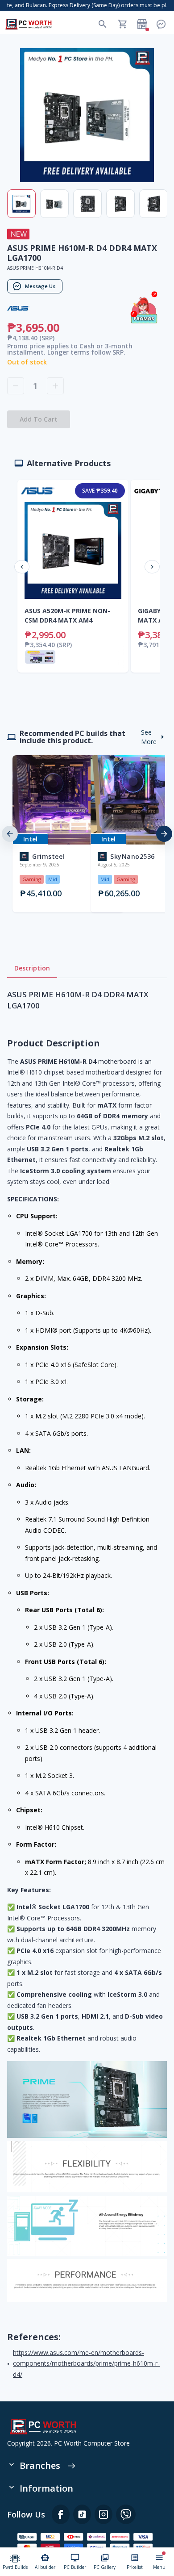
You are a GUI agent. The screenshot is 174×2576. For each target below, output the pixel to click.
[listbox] (87, 834)
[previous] (10, 834)
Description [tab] (32, 968)
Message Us (40, 286)
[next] (164, 834)
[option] (48, 834)
